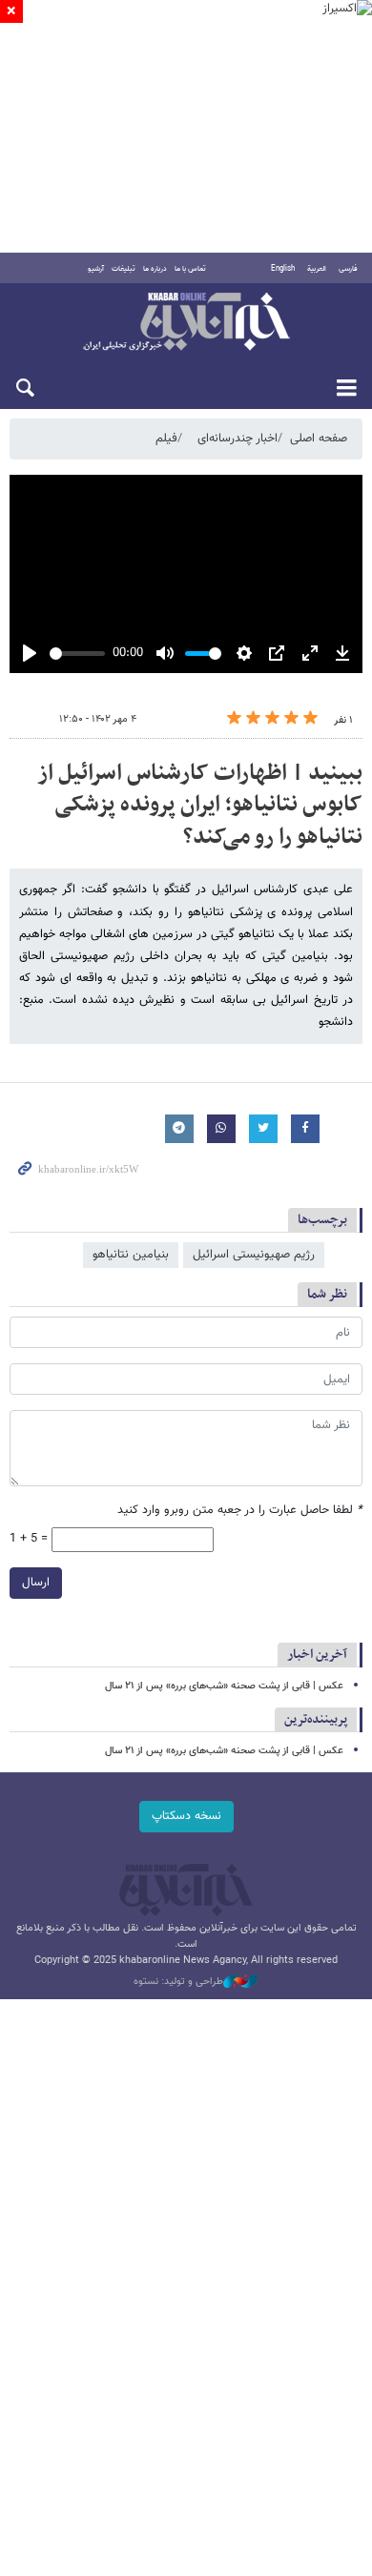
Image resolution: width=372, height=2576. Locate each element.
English (283, 269)
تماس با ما (190, 269)
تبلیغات (124, 269)
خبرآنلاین (186, 323)
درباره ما (155, 269)
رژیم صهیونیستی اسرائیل (254, 1255)
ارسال (36, 1583)
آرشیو (96, 269)
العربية (317, 269)
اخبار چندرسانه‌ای (238, 439)
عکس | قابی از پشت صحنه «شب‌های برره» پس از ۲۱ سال (224, 1686)
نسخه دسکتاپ (186, 1816)
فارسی (348, 269)
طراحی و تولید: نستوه (178, 1982)
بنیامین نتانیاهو (131, 1255)
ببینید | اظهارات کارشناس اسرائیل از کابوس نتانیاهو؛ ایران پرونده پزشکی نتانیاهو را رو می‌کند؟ (200, 805)
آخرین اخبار (317, 1655)
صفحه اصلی (319, 439)
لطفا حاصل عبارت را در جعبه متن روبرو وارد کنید (240, 1511)
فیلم (166, 439)
